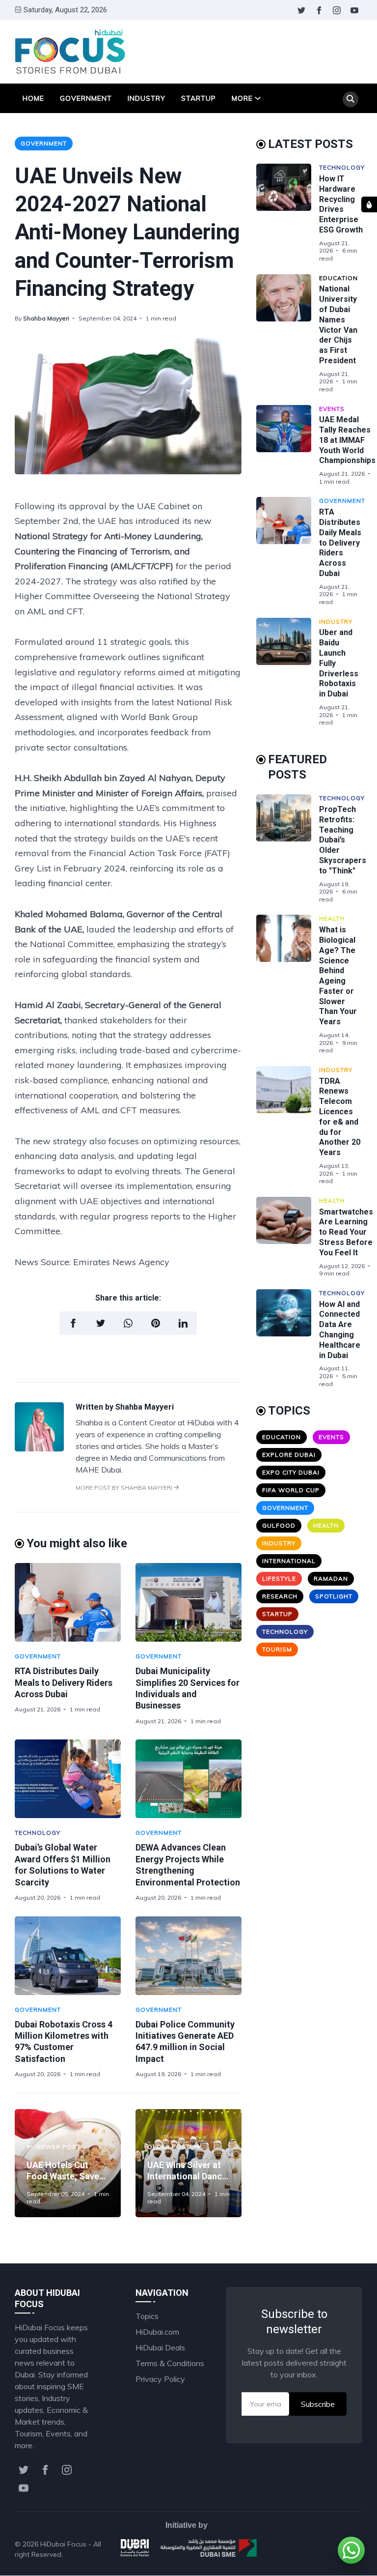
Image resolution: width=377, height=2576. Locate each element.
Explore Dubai (289, 1455)
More (242, 98)
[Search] (350, 99)
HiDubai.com (157, 2332)
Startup (199, 98)
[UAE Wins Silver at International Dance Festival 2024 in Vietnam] (188, 2163)
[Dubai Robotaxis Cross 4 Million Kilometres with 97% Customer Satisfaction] (68, 1956)
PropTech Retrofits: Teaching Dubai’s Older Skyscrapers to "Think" (343, 840)
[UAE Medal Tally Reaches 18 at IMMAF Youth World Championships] (288, 445)
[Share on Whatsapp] (128, 1323)
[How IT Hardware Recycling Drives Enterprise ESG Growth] (288, 213)
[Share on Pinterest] (156, 1323)
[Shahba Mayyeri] (39, 1448)
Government (86, 98)
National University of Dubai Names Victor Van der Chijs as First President (338, 325)
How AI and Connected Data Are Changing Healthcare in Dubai (340, 1330)
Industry (147, 98)
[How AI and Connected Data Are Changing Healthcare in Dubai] (288, 1338)
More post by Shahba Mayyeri (125, 1488)
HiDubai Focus (63, 2544)
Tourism (277, 1649)
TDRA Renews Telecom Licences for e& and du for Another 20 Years (340, 1117)
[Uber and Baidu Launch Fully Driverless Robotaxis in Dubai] (288, 672)
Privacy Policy (160, 2379)
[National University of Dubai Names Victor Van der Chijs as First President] (288, 334)
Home (33, 98)
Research (280, 1596)
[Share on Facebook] (73, 1323)
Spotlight (334, 1596)
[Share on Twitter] (101, 1323)
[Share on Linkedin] (183, 1323)
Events (332, 409)
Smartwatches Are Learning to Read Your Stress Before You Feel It (346, 1232)
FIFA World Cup (291, 1490)
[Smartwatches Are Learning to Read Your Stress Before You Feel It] (288, 1237)
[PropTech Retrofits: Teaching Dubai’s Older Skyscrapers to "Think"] (288, 849)
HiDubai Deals (160, 2347)
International (289, 1561)
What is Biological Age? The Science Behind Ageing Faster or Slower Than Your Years (338, 976)
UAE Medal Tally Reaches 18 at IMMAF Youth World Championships (347, 440)
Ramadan (331, 1578)
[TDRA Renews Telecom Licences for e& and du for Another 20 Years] (288, 1126)
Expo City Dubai (291, 1472)
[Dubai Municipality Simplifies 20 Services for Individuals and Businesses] (188, 1602)
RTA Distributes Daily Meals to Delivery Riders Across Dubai (64, 1682)
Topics (147, 2316)
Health (332, 918)
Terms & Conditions (170, 2363)
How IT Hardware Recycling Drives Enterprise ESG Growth (341, 204)
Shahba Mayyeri (46, 318)
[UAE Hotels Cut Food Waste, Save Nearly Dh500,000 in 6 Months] (68, 2163)
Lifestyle (279, 1578)
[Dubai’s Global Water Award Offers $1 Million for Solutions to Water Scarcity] (68, 1779)
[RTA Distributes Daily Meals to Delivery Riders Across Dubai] (68, 1602)
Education (338, 278)
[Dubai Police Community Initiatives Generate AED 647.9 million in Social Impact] (188, 1956)
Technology (38, 1833)
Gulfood (279, 1525)
